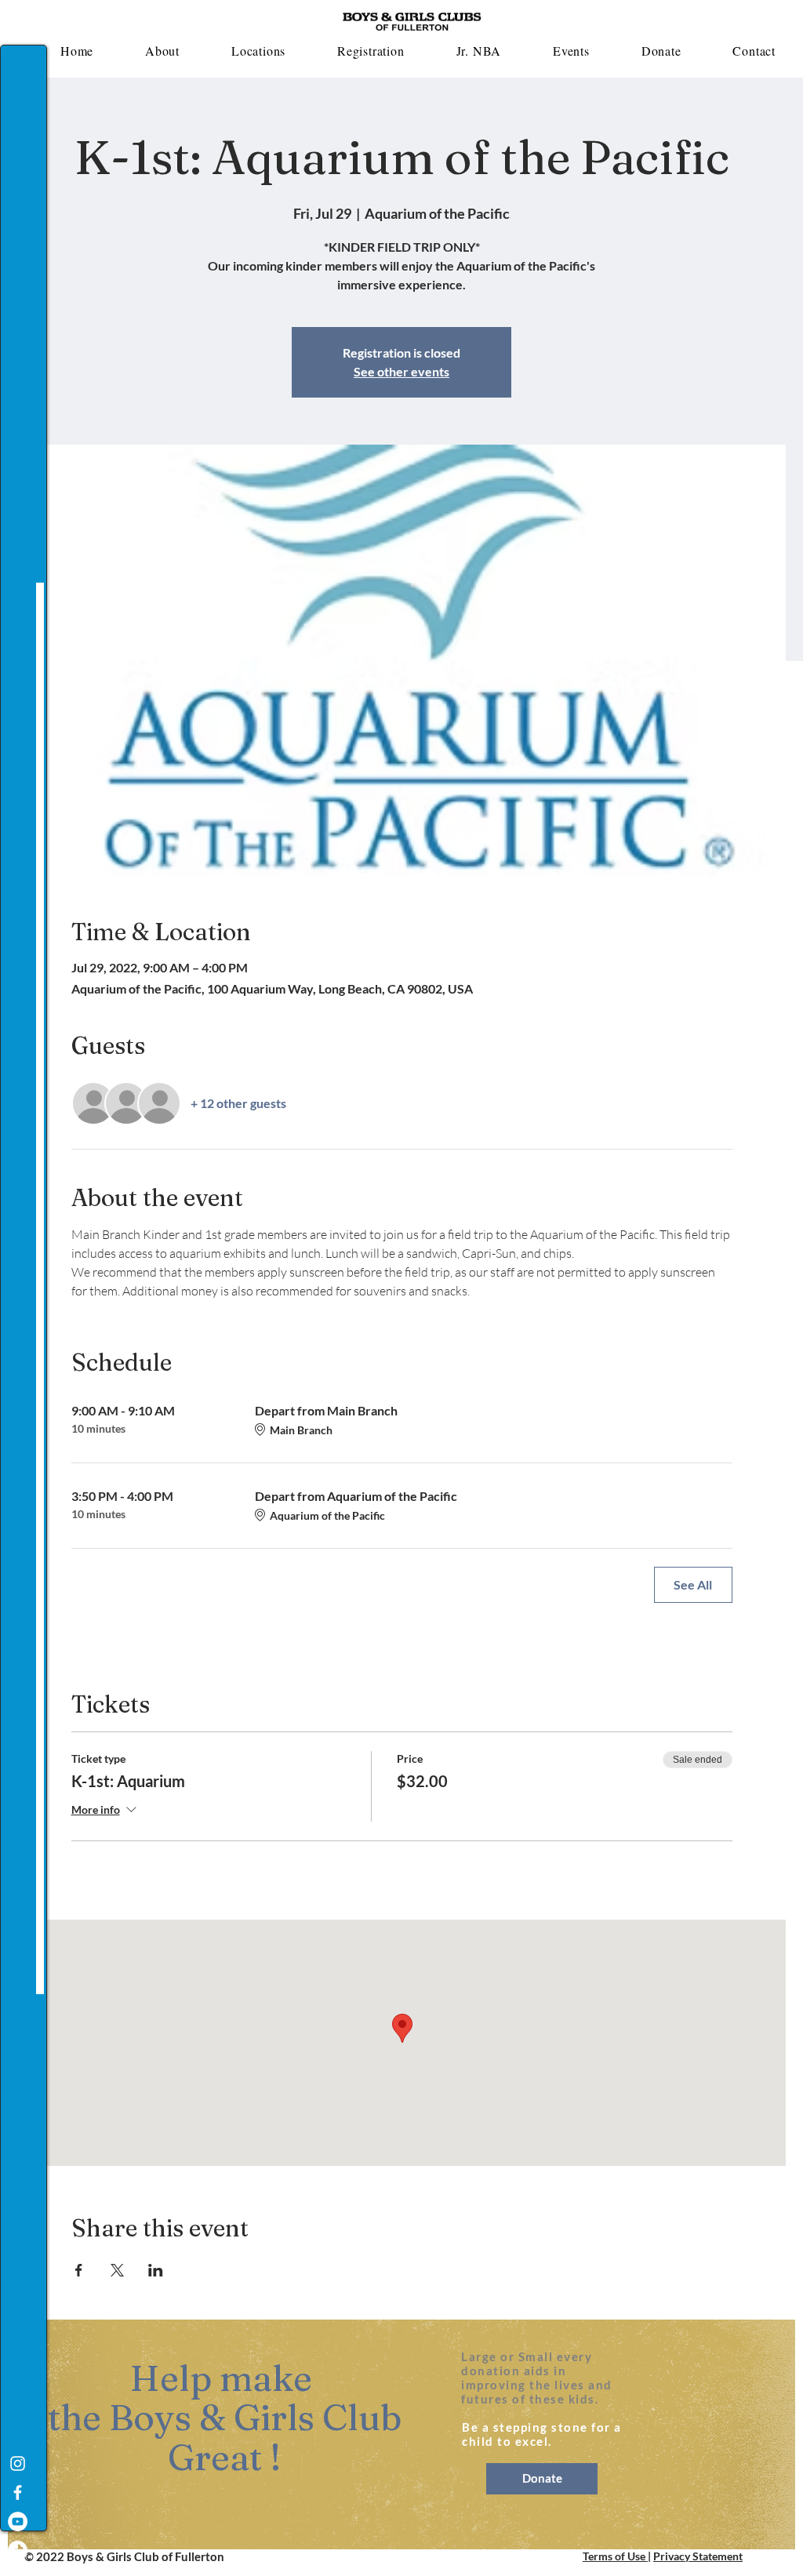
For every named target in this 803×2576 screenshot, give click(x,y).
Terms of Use (615, 2556)
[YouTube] (18, 2522)
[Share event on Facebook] (79, 2270)
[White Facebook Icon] (18, 2492)
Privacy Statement (698, 2556)
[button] (162, 51)
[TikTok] (18, 2551)
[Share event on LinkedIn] (156, 2270)
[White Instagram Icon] (18, 2463)
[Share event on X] (117, 2270)
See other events (401, 371)
